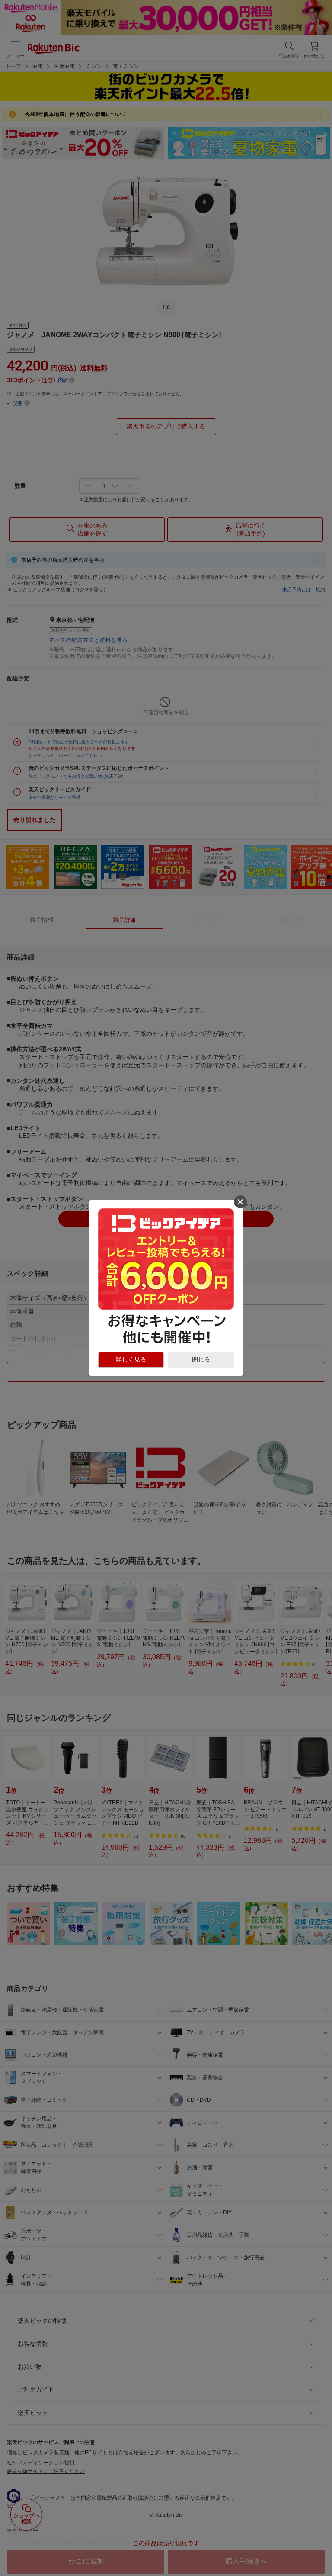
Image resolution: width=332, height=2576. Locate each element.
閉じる (201, 1359)
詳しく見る (131, 1359)
